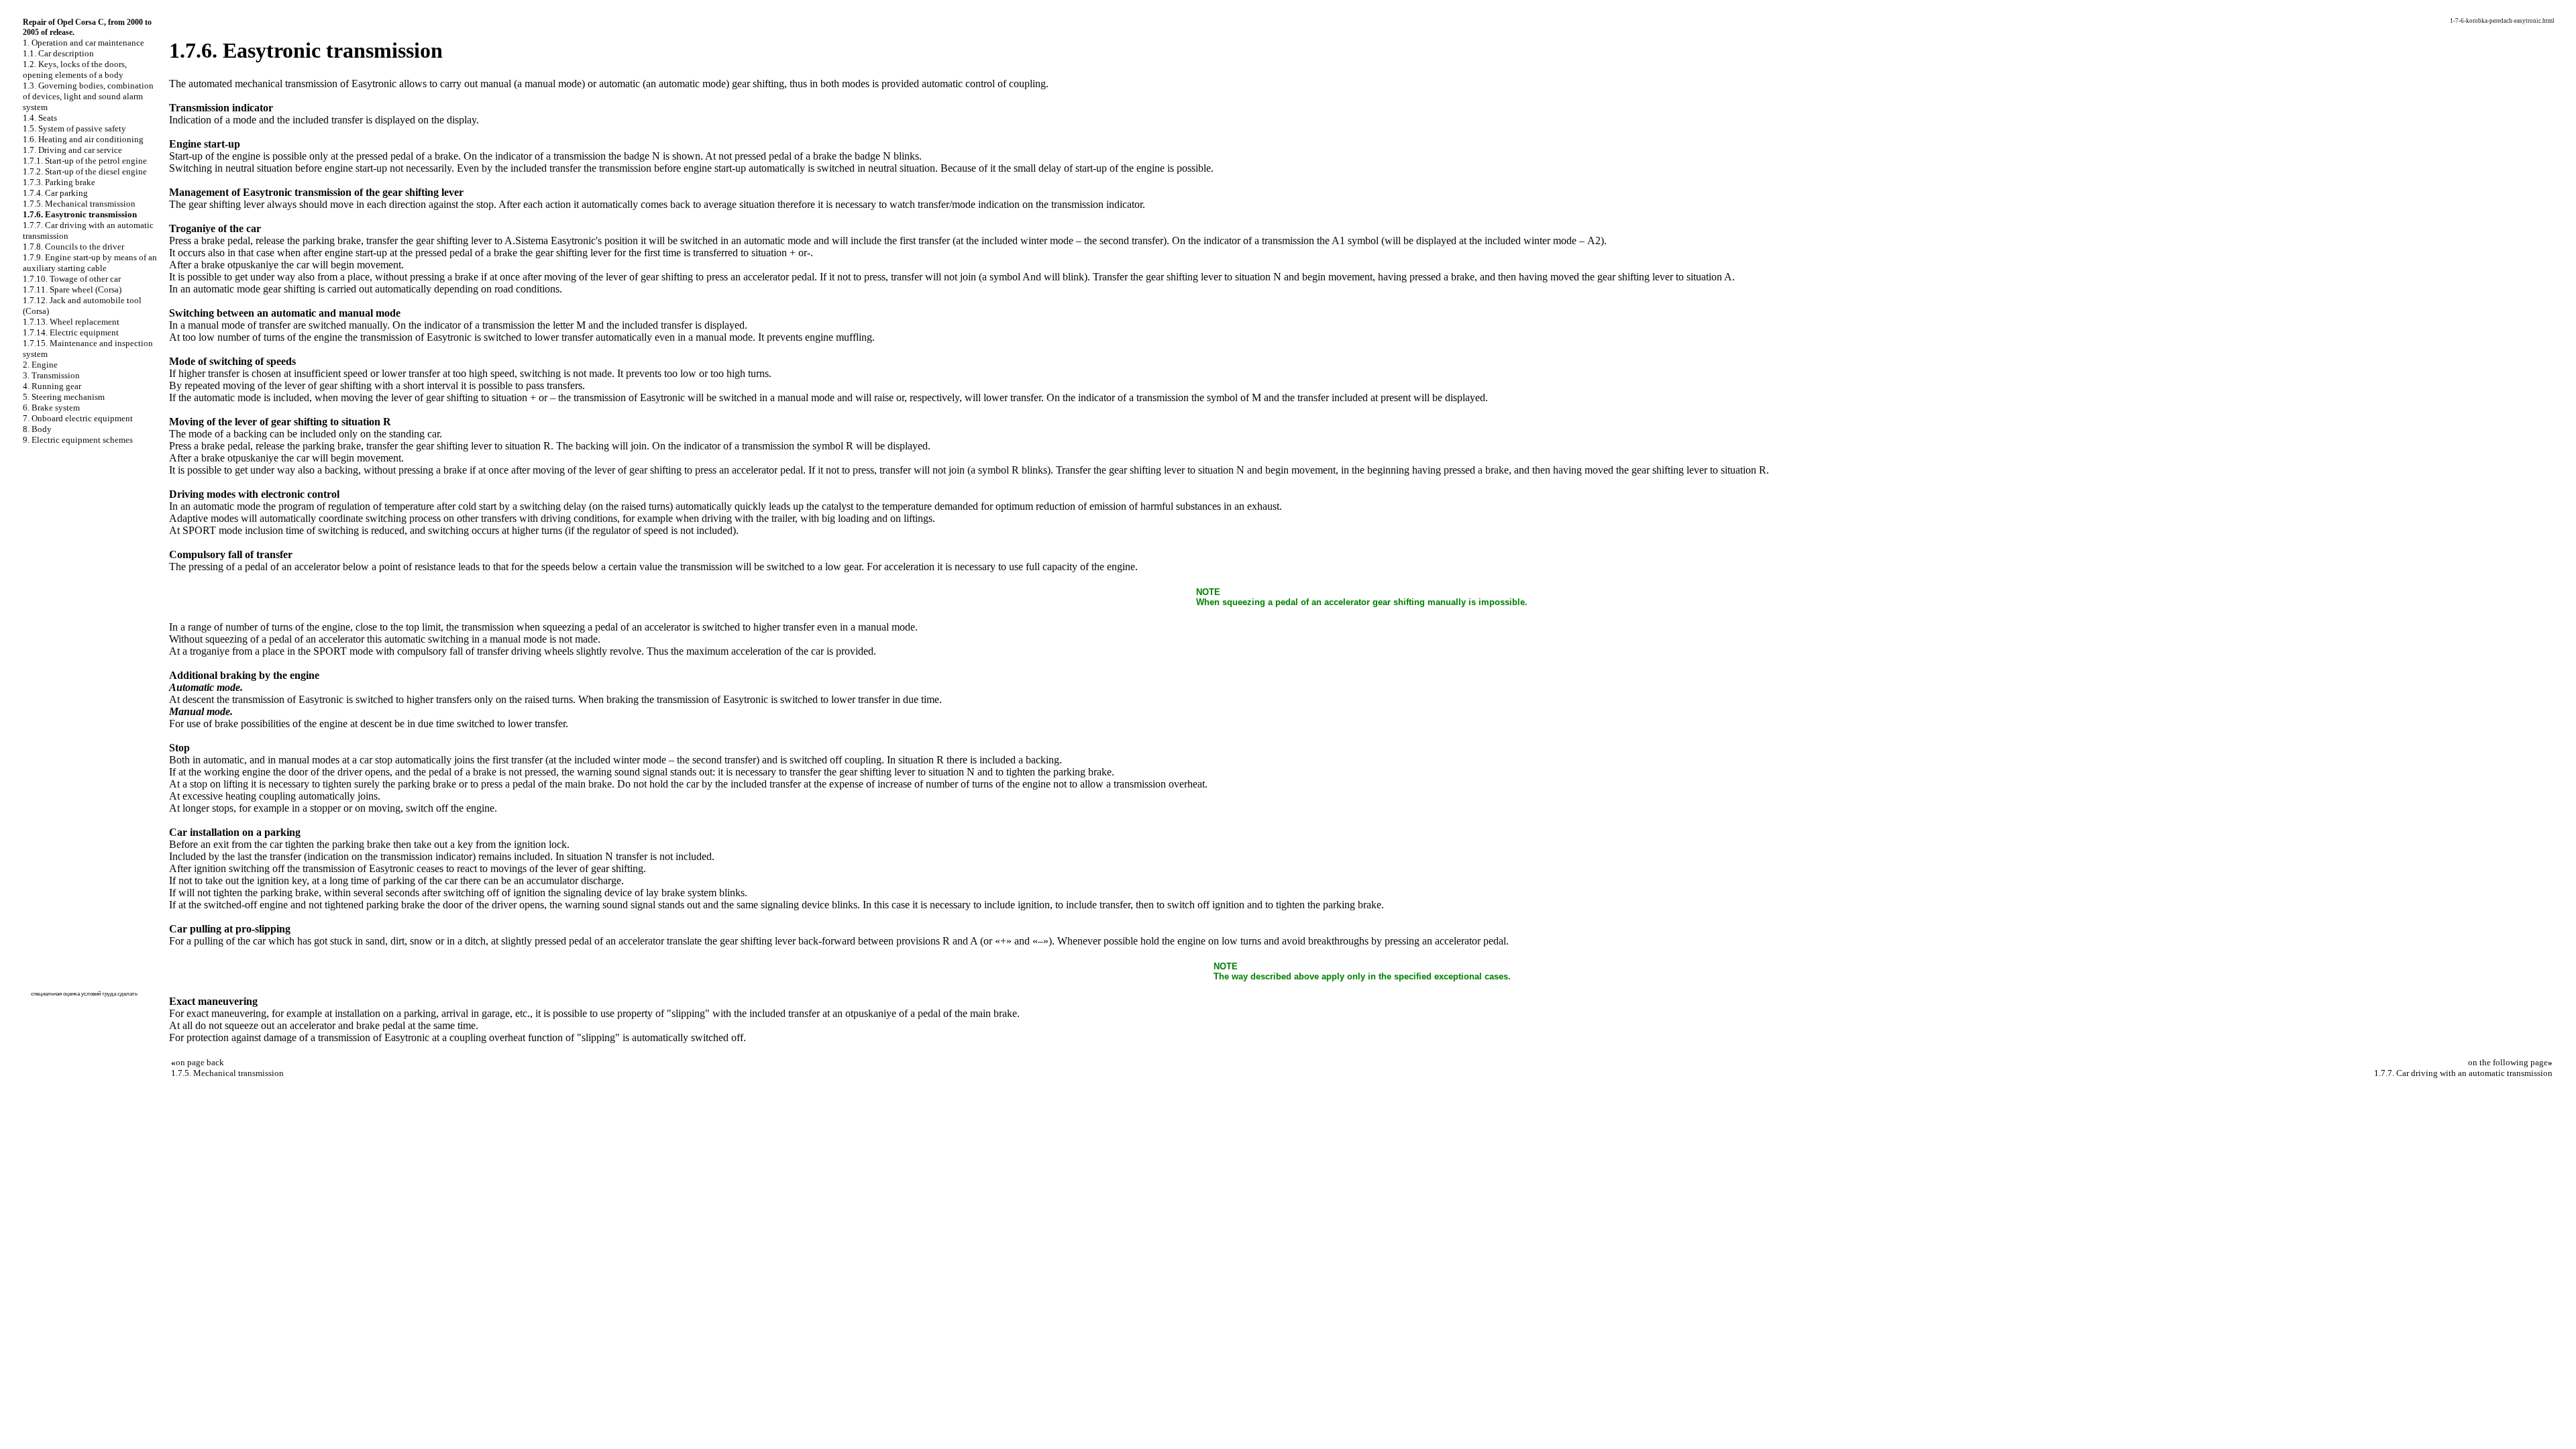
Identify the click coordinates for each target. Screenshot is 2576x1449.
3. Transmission (51, 375)
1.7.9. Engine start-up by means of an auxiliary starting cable (90, 263)
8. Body (37, 429)
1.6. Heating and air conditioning (83, 139)
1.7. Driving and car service (72, 150)
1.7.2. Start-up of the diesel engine (85, 171)
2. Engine (40, 365)
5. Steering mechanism (64, 397)
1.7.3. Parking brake (59, 182)
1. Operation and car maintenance (84, 43)
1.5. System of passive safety (74, 128)
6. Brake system (51, 408)
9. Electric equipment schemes (78, 440)
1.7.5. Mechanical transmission (79, 204)
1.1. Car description (58, 53)
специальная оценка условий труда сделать (84, 994)
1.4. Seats (40, 118)
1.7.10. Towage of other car (72, 279)
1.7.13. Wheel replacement (71, 322)
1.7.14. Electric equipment (71, 332)
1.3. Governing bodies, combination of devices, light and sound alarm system (88, 96)
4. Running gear (52, 386)
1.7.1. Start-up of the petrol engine (85, 161)
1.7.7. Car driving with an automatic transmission (2463, 1073)
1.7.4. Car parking (55, 193)
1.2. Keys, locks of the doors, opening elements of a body (75, 69)
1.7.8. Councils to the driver (73, 247)
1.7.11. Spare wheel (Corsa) (72, 289)
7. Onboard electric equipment (78, 418)
